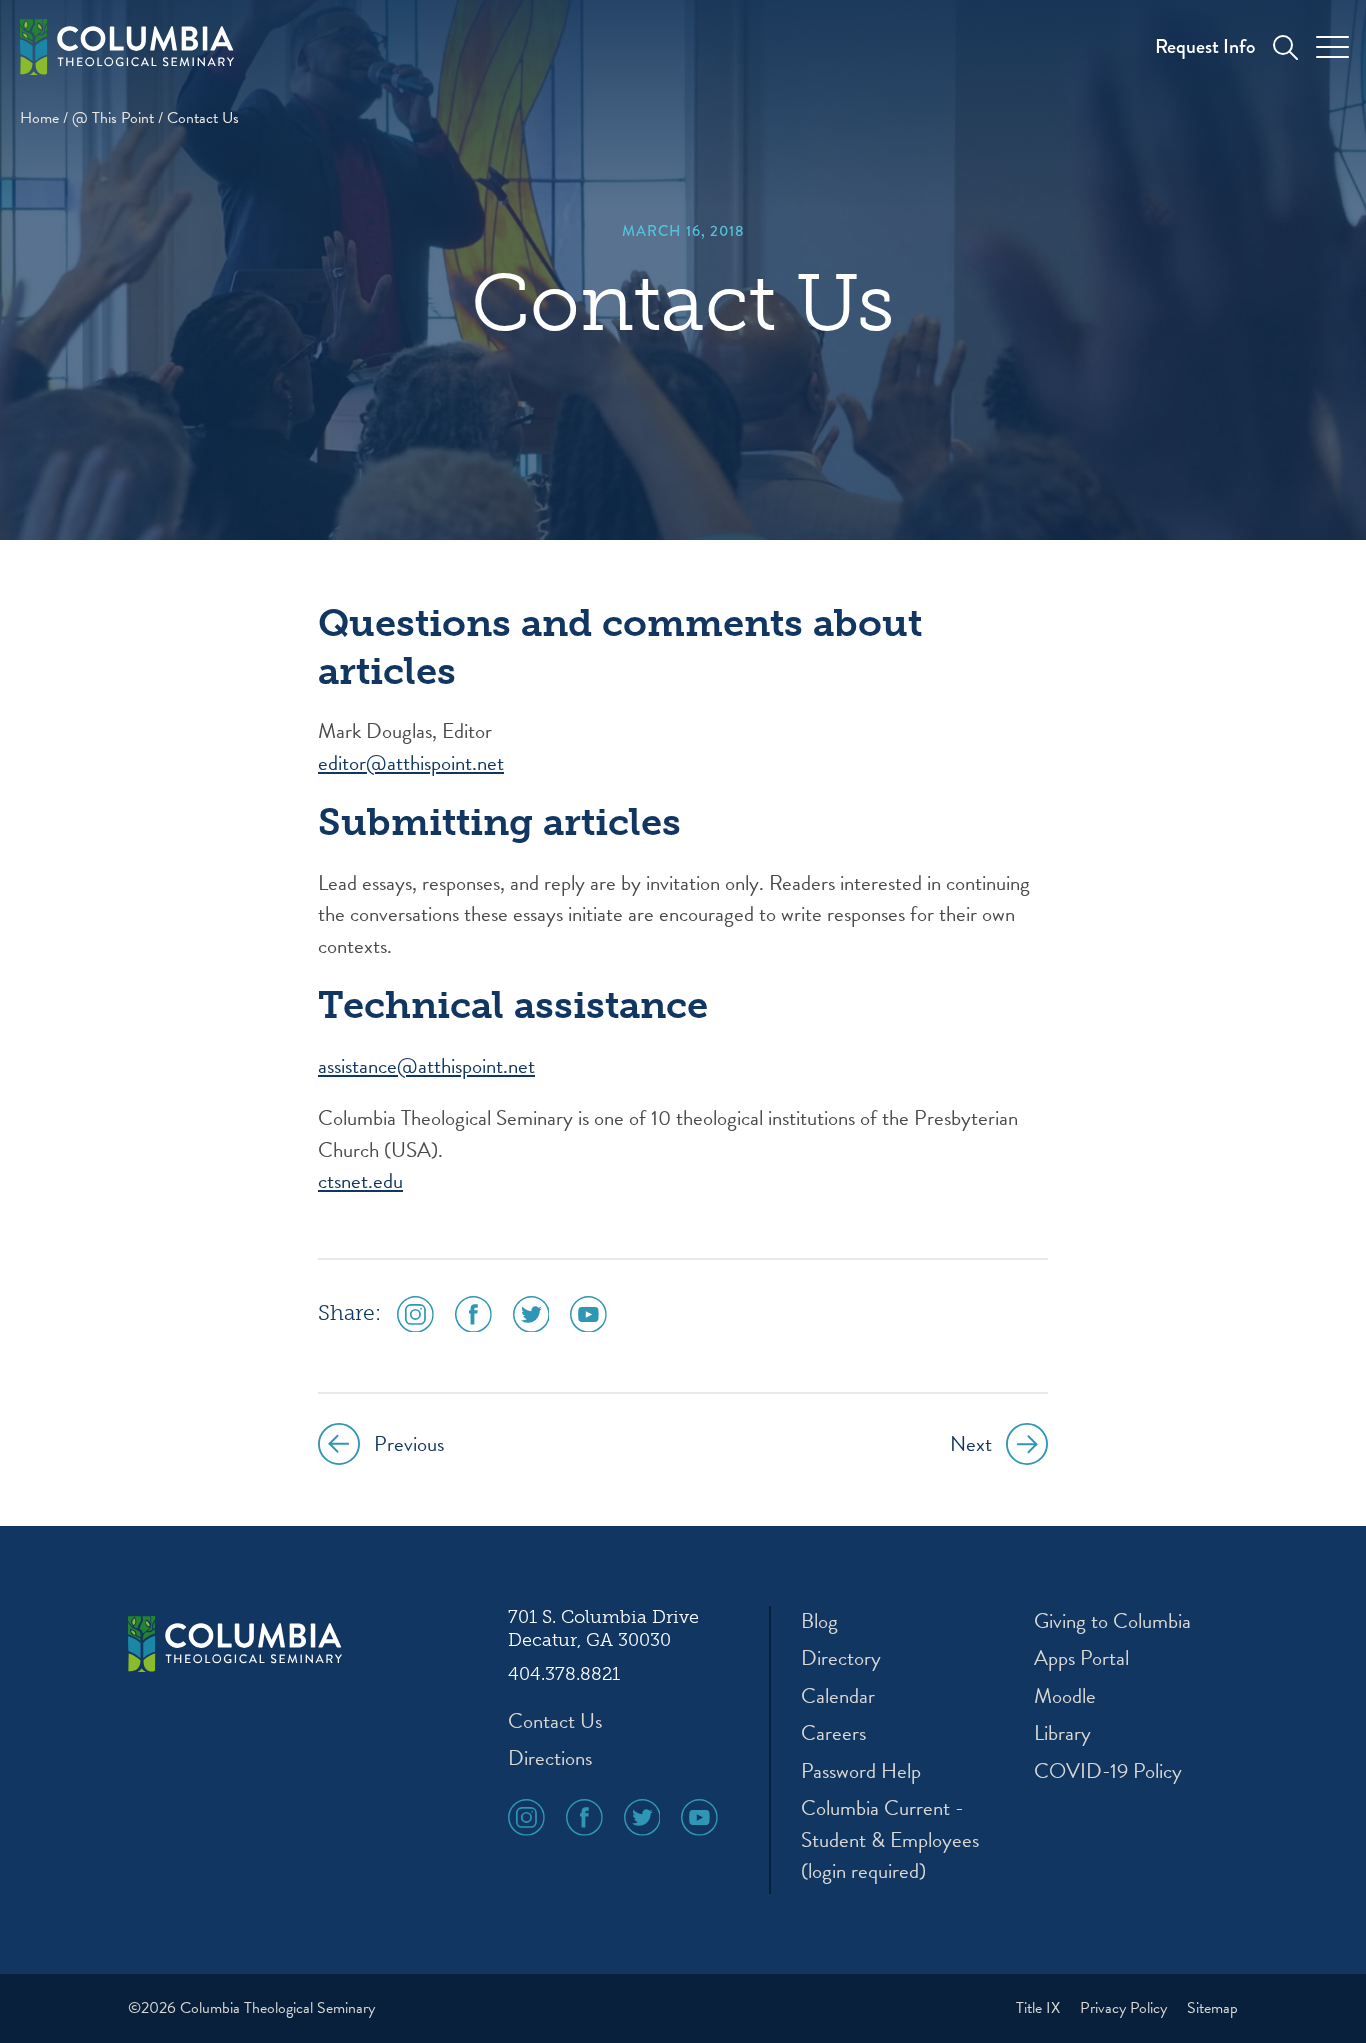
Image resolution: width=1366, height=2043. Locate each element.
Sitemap (1212, 2008)
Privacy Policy (1125, 2008)
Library (1062, 1733)
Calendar (838, 1696)
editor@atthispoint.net (411, 763)
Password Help (861, 1771)
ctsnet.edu (360, 1181)
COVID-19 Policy (1108, 1771)
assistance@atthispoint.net (426, 1066)
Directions (550, 1758)
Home (39, 118)
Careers (833, 1733)
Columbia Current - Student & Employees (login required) (890, 1840)
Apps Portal (1081, 1658)
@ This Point (113, 118)
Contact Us (555, 1721)
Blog (819, 1621)
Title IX (1040, 2008)
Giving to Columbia (1112, 1621)
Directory (841, 1658)
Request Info (1205, 46)
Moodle (1065, 1696)
